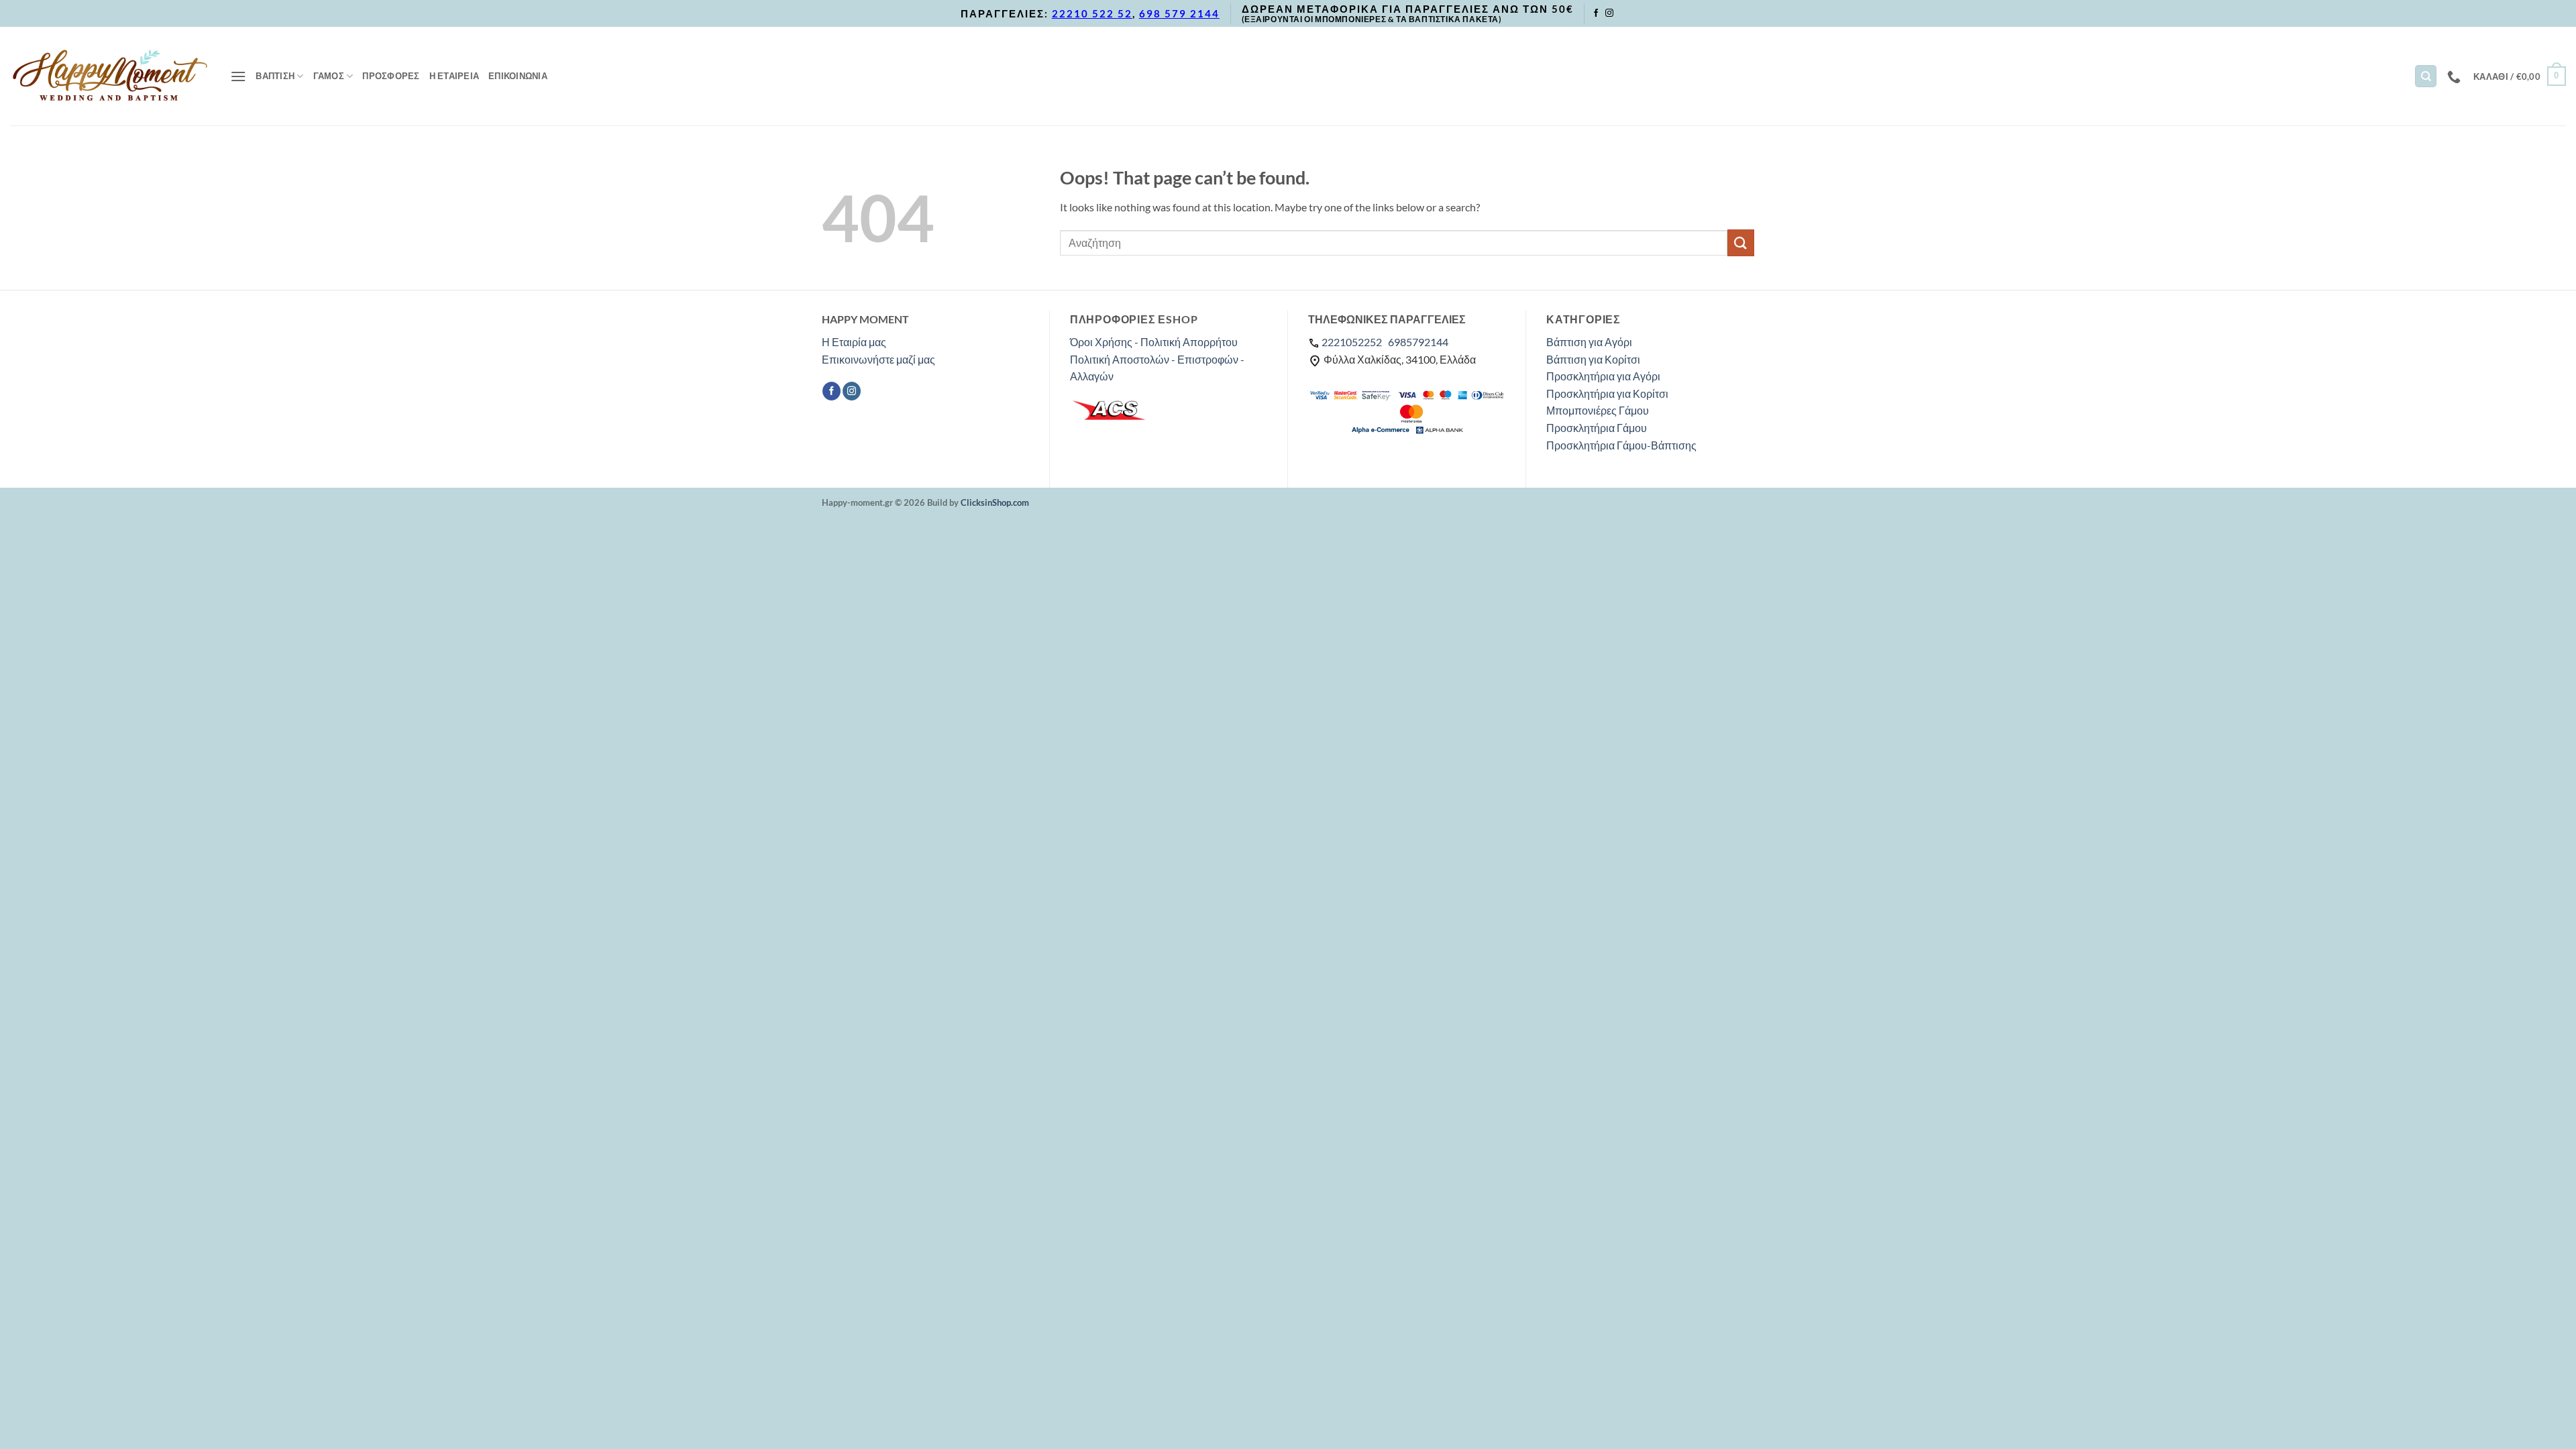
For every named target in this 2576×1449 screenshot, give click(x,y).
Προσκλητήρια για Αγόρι (1603, 376)
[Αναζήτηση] (2426, 76)
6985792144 (1418, 342)
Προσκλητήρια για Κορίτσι (1607, 393)
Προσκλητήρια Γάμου (1597, 428)
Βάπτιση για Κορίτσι (1593, 359)
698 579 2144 (1179, 13)
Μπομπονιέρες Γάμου (1598, 410)
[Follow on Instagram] (1609, 13)
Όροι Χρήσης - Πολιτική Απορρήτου (1154, 342)
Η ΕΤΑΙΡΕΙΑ (454, 76)
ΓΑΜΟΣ (329, 76)
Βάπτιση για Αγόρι (1589, 342)
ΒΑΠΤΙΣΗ (275, 76)
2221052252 (1352, 342)
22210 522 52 (1092, 13)
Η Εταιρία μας (854, 342)
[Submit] (1741, 243)
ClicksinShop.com (995, 502)
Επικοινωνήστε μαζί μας (878, 359)
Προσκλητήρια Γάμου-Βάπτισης (1621, 445)
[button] (238, 76)
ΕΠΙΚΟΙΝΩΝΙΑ (518, 76)
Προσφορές (391, 76)
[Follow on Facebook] (1596, 13)
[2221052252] (2456, 76)
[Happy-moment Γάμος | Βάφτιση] (110, 76)
